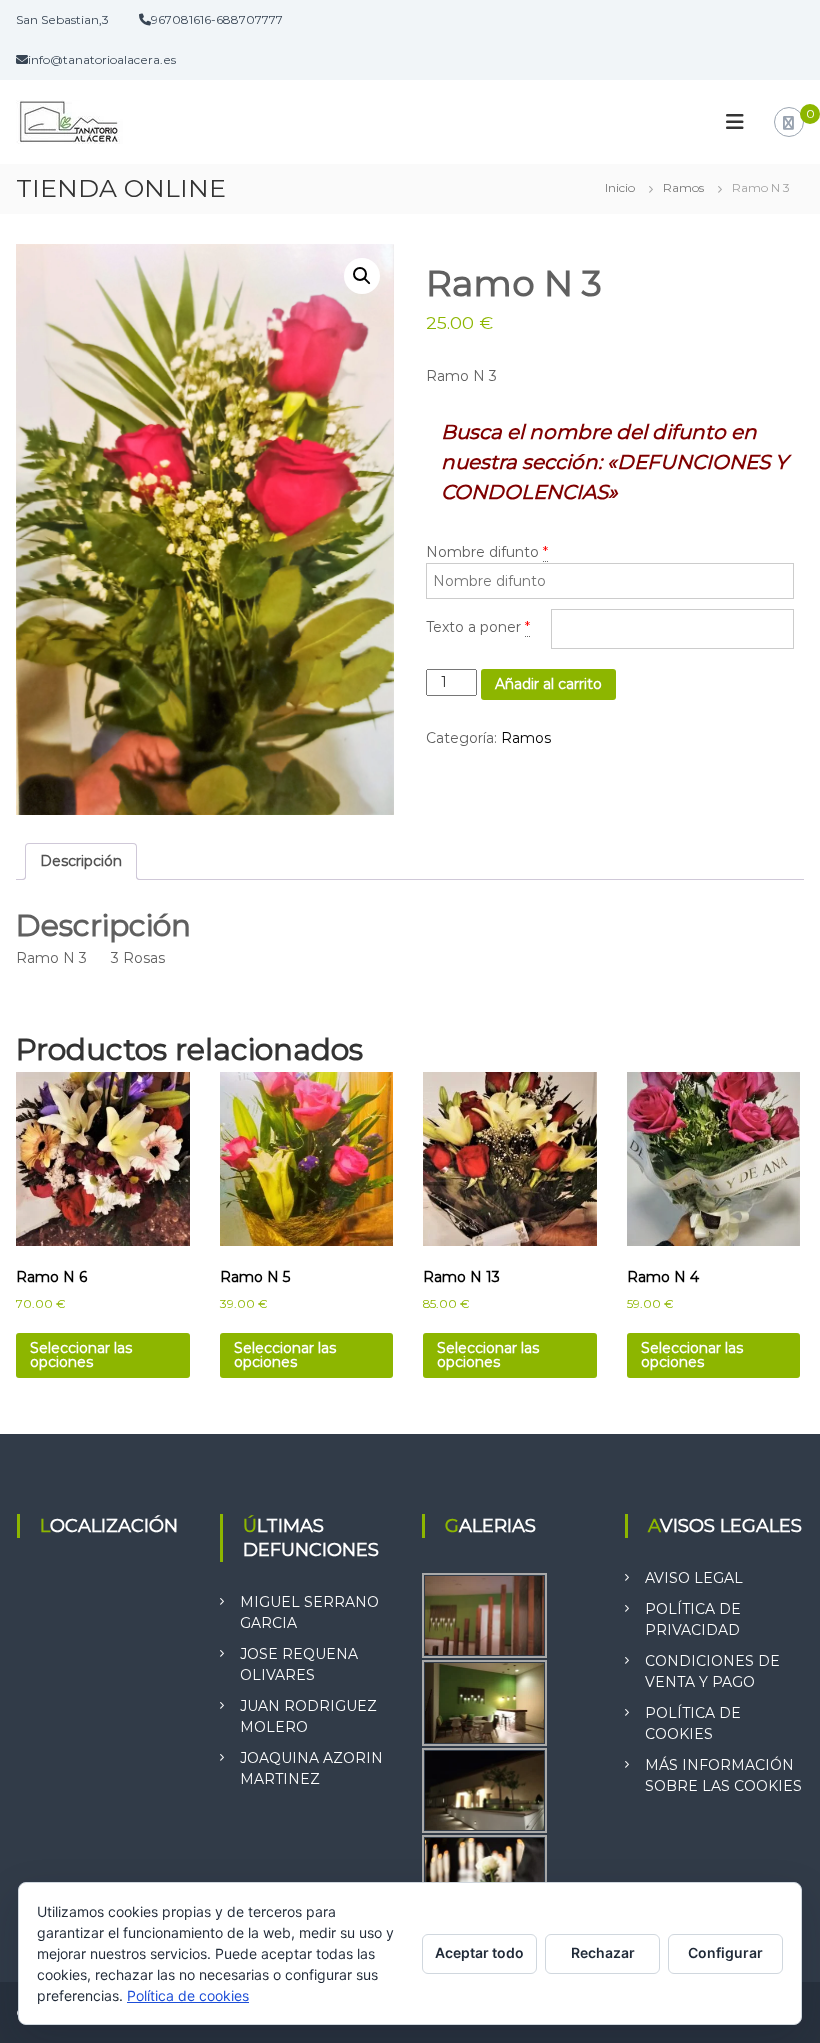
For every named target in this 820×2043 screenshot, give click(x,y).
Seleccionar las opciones (81, 1355)
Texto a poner (473, 627)
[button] (362, 276)
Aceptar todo (479, 1952)
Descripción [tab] (81, 861)
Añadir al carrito (548, 684)
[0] (788, 123)
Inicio (620, 187)
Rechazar (603, 1952)
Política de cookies (188, 1995)
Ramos (683, 187)
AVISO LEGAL (694, 1578)
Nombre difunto (482, 552)
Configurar (725, 1952)
